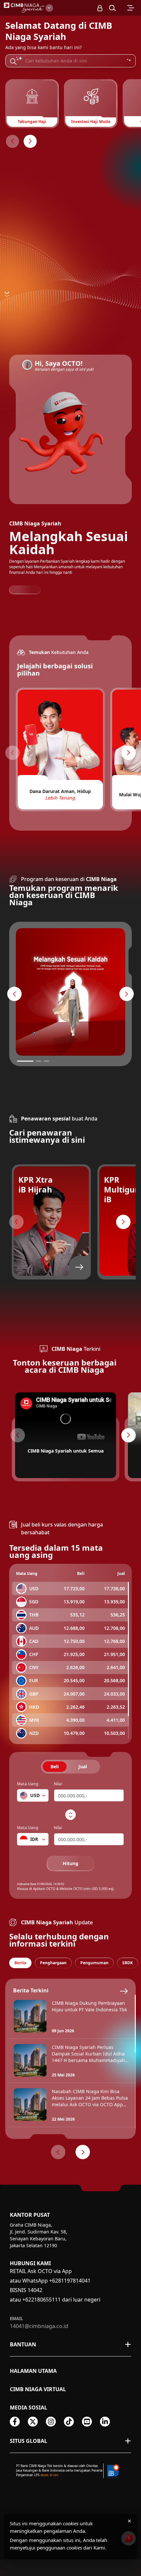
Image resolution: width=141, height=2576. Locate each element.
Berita (20, 1963)
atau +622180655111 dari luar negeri (55, 2300)
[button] (112, 8)
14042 (35, 2290)
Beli (55, 1766)
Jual (83, 1766)
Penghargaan (53, 1963)
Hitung (70, 1863)
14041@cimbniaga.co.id (39, 2326)
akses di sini (49, 2475)
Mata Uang (28, 1784)
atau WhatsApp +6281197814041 (50, 2281)
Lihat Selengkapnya (49, 1048)
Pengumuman (94, 1963)
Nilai (58, 1784)
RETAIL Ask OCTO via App (41, 2271)
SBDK (128, 1963)
